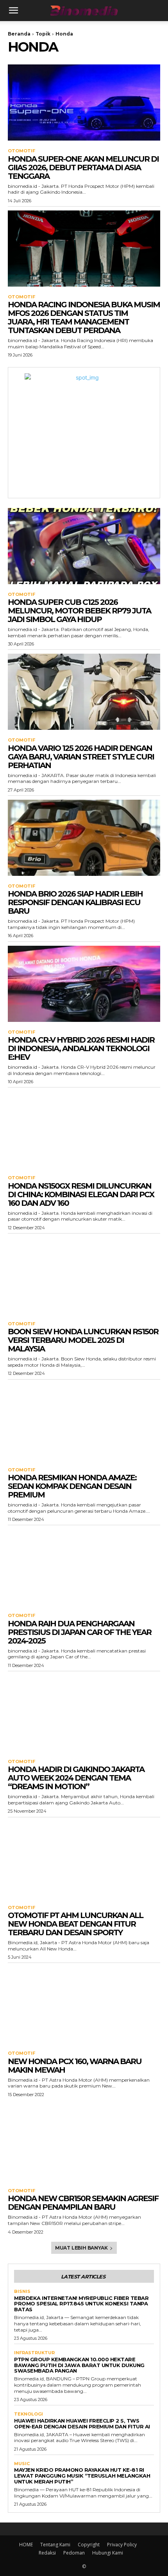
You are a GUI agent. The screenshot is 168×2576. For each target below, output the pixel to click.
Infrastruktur (34, 2353)
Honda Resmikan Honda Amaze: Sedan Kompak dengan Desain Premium (72, 1486)
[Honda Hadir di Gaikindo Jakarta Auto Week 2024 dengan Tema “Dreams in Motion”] (84, 1713)
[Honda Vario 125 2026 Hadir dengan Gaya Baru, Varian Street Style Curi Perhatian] (84, 692)
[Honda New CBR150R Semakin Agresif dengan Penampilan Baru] (84, 2142)
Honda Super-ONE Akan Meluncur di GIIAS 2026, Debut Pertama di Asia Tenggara (83, 168)
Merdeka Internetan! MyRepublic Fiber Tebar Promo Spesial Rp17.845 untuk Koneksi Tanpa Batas (81, 2304)
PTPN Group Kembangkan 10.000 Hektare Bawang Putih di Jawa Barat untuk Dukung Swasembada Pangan (79, 2365)
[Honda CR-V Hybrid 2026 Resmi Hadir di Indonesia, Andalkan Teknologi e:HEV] (84, 984)
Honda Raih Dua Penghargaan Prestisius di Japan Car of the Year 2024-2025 (80, 1632)
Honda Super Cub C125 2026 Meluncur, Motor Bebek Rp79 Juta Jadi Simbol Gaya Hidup (79, 611)
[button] (13, 11)
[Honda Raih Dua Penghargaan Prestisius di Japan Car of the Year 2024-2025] (84, 1567)
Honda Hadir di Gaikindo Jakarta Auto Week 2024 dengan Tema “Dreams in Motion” (76, 1778)
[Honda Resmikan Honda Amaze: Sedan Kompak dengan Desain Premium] (84, 1422)
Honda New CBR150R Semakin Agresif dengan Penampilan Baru (83, 2203)
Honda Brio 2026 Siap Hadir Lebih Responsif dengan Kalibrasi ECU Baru (75, 902)
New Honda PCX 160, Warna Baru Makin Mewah (75, 2066)
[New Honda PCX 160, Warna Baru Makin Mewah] (84, 2005)
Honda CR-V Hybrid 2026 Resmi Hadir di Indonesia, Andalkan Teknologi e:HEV (81, 1048)
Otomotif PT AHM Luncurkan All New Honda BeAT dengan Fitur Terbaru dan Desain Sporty (75, 1924)
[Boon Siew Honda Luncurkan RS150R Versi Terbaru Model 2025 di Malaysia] (84, 1276)
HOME (26, 2545)
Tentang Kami (55, 2545)
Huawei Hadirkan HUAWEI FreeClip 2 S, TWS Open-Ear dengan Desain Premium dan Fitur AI (82, 2424)
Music (22, 2464)
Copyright (89, 2545)
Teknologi (29, 2414)
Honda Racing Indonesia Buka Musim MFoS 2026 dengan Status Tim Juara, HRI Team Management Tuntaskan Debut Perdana (84, 317)
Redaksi (47, 2553)
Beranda (19, 34)
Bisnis (22, 2292)
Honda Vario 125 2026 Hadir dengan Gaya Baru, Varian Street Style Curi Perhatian (81, 757)
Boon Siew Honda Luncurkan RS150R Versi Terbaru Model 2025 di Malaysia (83, 1340)
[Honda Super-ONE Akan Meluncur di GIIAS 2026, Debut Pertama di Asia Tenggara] (84, 103)
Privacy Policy (122, 2545)
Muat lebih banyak (81, 2248)
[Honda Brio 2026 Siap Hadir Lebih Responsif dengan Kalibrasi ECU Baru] (84, 838)
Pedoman (74, 2553)
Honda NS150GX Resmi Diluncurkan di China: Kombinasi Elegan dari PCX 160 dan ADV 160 (81, 1194)
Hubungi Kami (108, 2553)
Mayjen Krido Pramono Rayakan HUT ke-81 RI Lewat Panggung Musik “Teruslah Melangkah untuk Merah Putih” (82, 2476)
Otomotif (21, 151)
